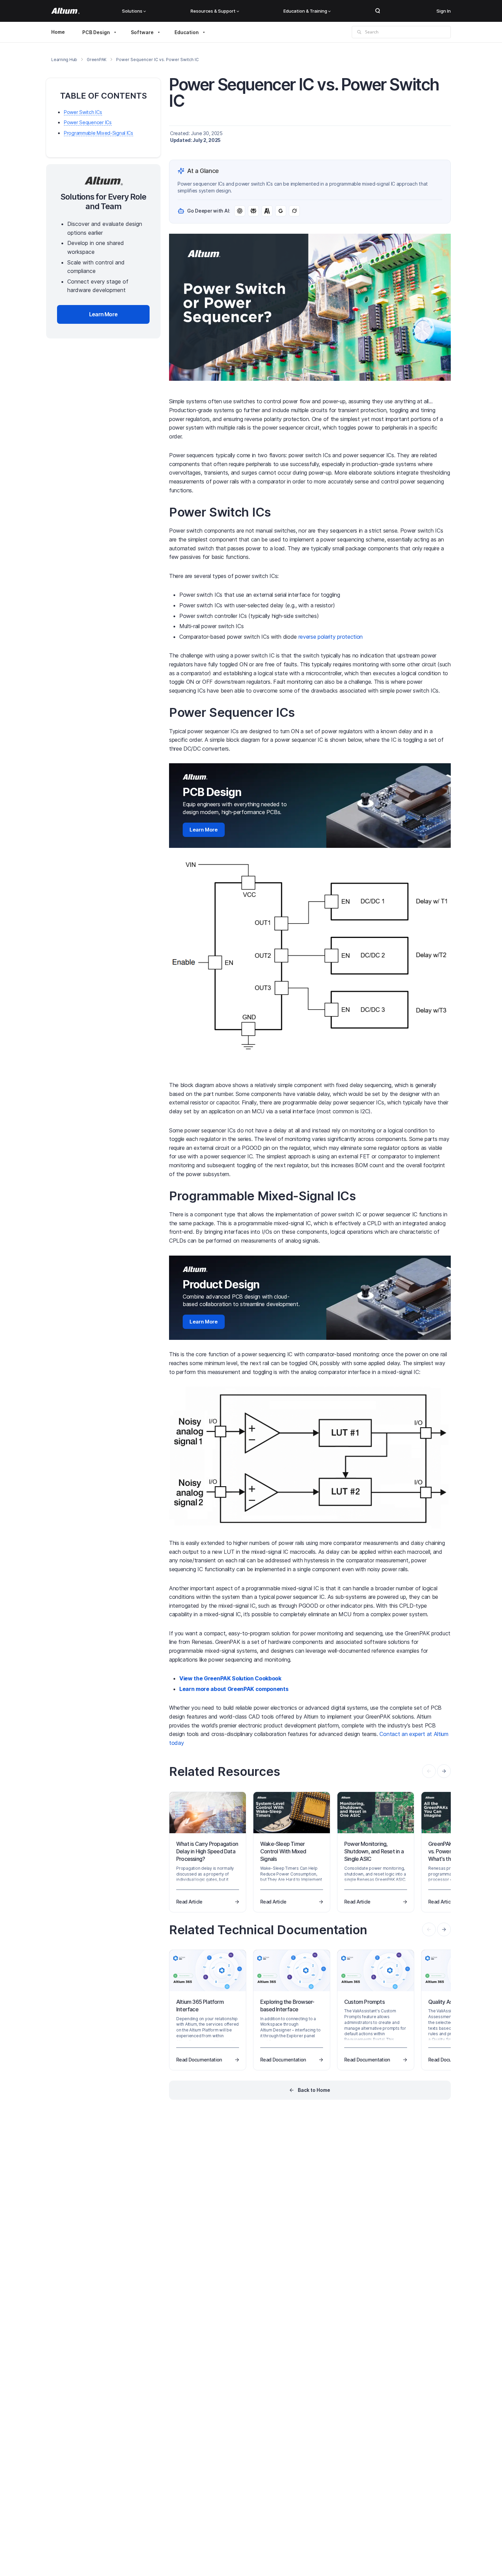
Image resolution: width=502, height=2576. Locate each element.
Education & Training (305, 11)
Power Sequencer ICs (88, 123)
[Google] (281, 211)
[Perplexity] (253, 211)
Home (58, 32)
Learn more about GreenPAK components (234, 1689)
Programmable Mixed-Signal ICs (99, 133)
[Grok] (294, 211)
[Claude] (267, 211)
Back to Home (314, 2090)
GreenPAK (97, 60)
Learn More (204, 830)
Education (187, 32)
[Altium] (65, 11)
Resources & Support (213, 11)
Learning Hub (64, 60)
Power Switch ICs (83, 112)
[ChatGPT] (240, 211)
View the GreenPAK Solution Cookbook (230, 1678)
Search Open (378, 11)
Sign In (444, 11)
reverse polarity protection (331, 637)
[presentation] (444, 1771)
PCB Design (96, 32)
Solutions (132, 11)
